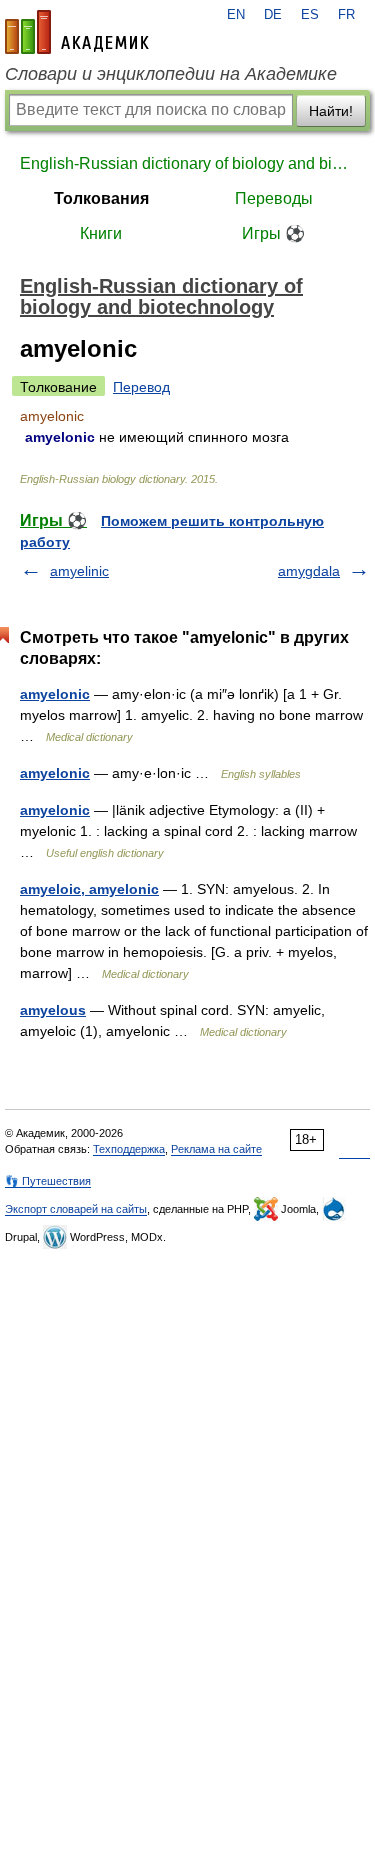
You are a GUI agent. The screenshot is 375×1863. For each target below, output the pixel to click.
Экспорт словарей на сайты (76, 1209)
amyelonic (55, 694)
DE (273, 15)
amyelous (53, 1010)
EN (236, 15)
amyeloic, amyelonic (89, 889)
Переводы (274, 198)
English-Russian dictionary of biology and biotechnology (187, 163)
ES (310, 15)
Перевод (141, 387)
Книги (101, 233)
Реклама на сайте (216, 1149)
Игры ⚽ (273, 233)
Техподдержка (129, 1149)
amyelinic (79, 571)
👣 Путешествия (48, 1181)
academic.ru (77, 32)
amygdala (309, 571)
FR (346, 15)
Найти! (331, 111)
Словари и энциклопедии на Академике (171, 74)
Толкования (101, 198)
